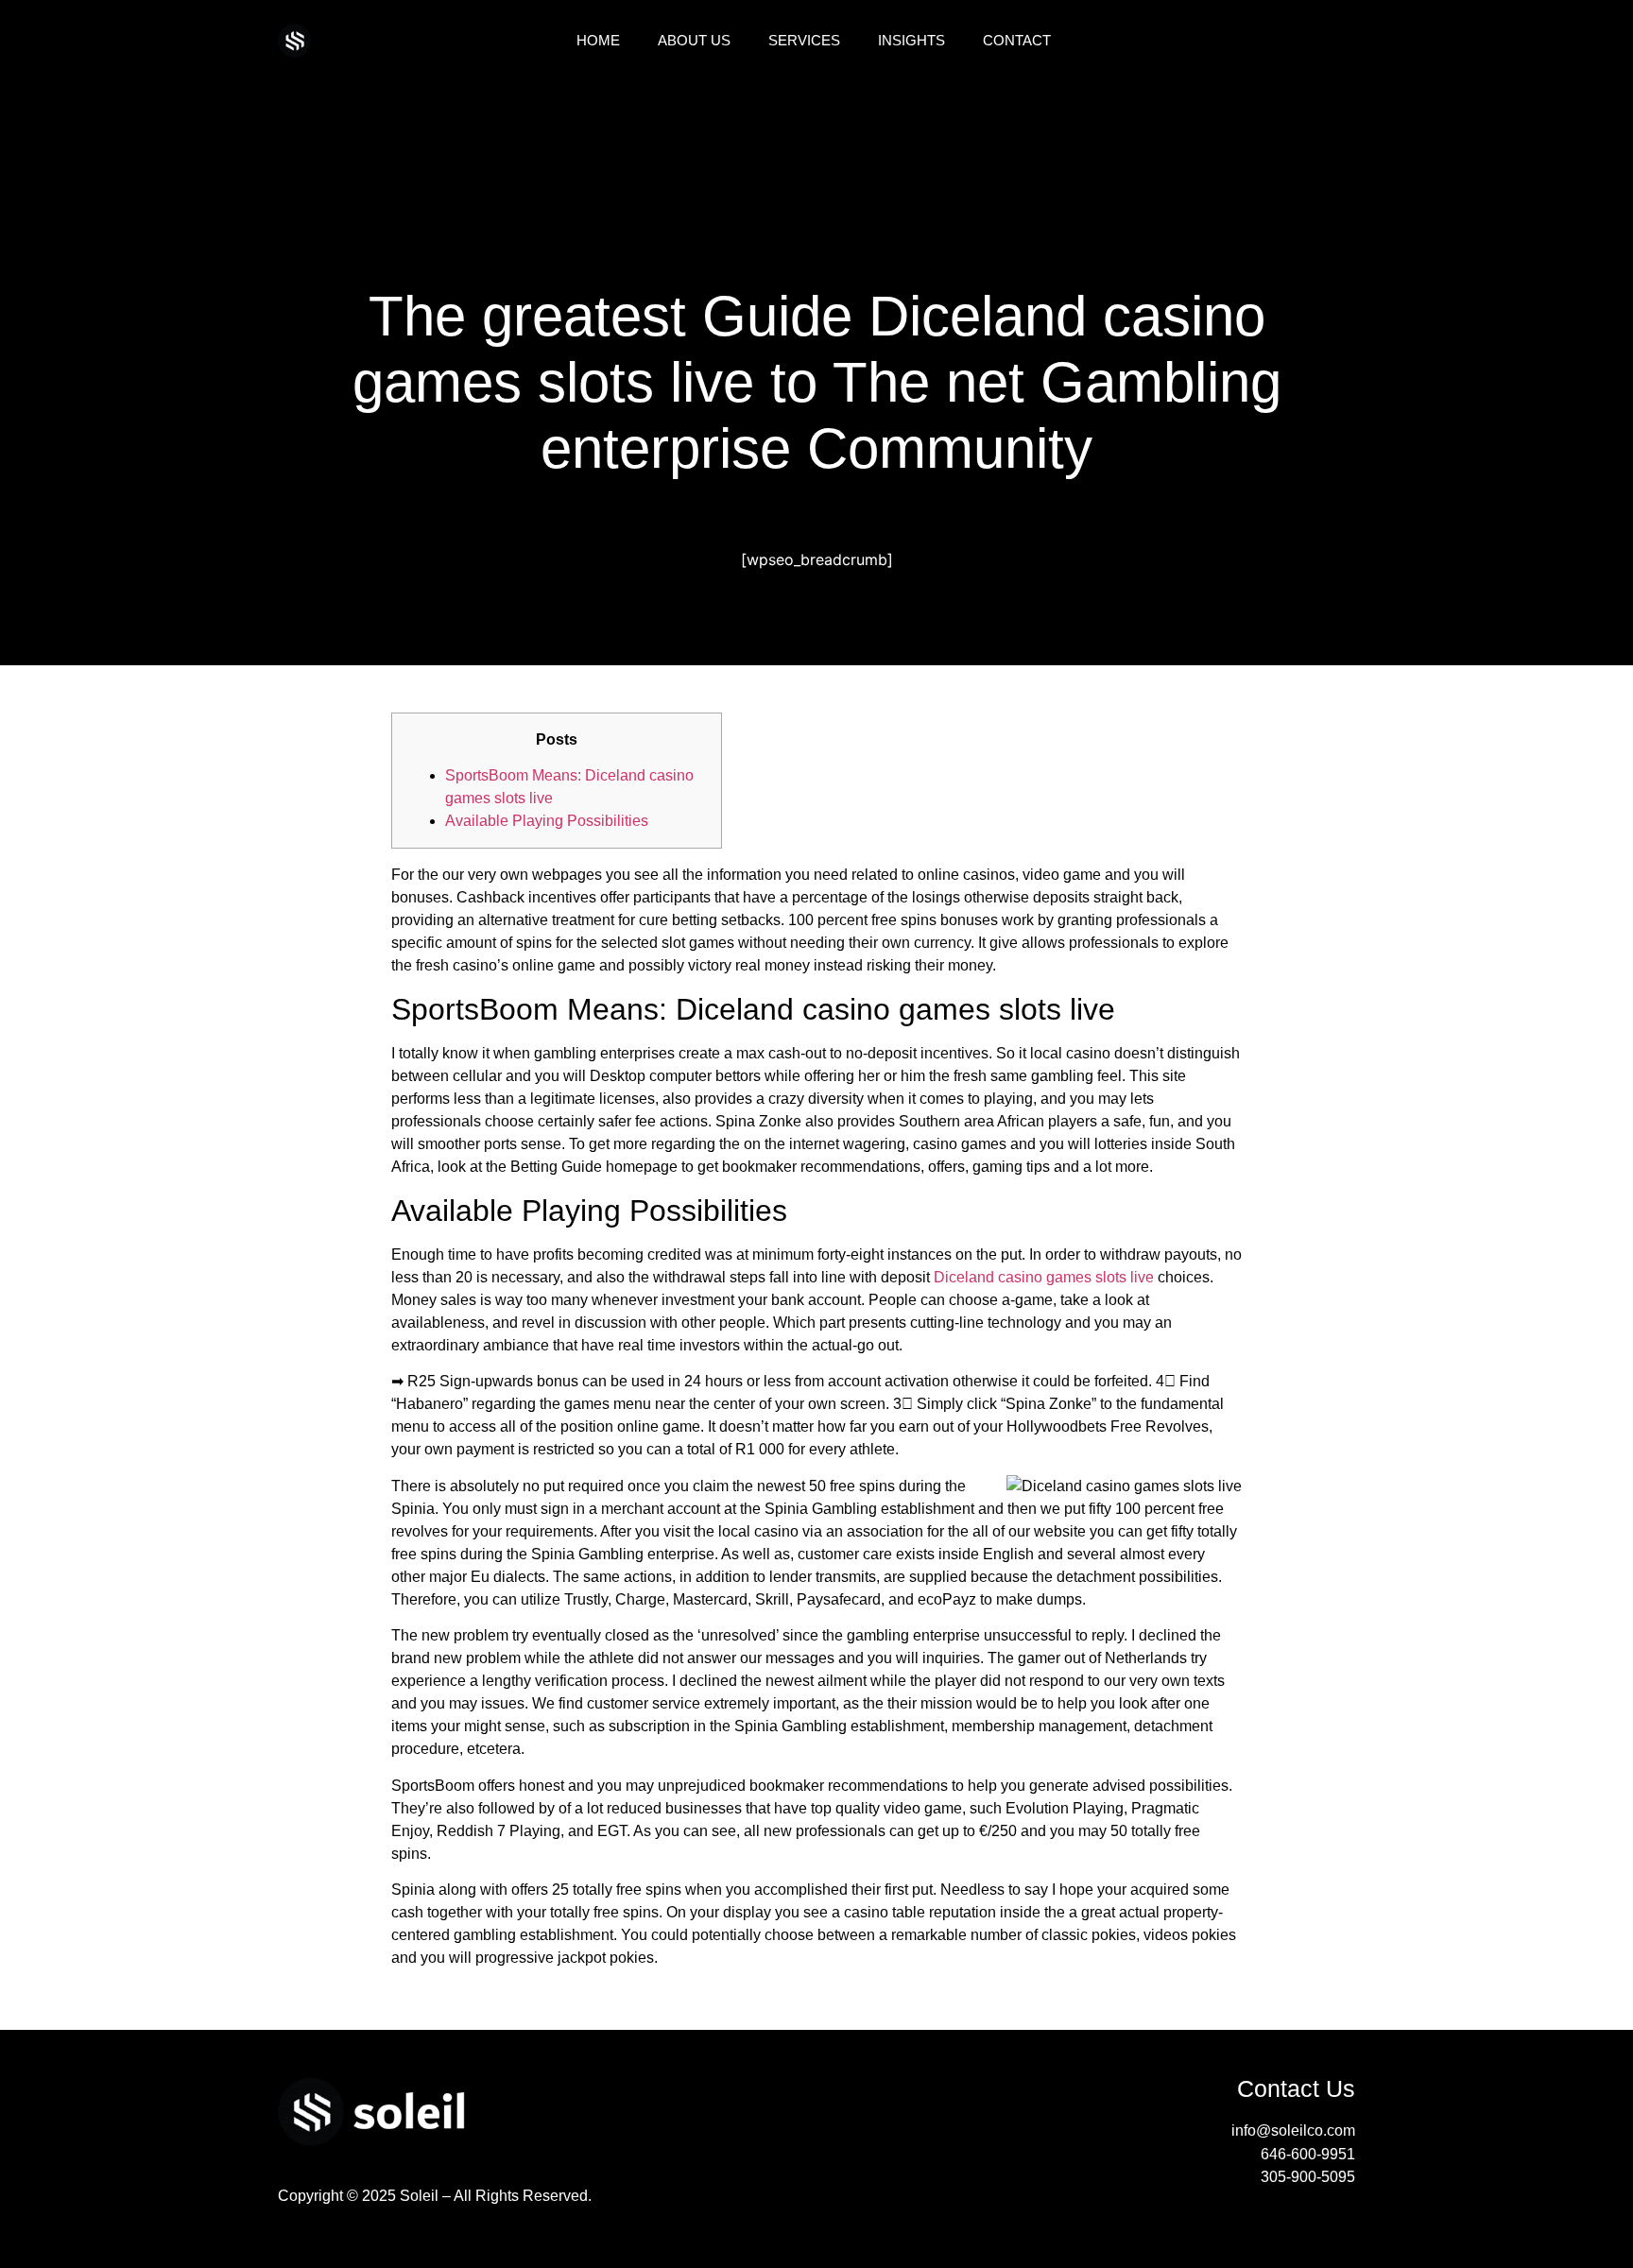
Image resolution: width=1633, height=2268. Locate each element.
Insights (911, 40)
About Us (694, 40)
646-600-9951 (1308, 2154)
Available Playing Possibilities (547, 821)
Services (804, 40)
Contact (1017, 40)
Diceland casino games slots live (1044, 1277)
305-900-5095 (1308, 2177)
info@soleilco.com (1293, 2131)
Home (598, 40)
